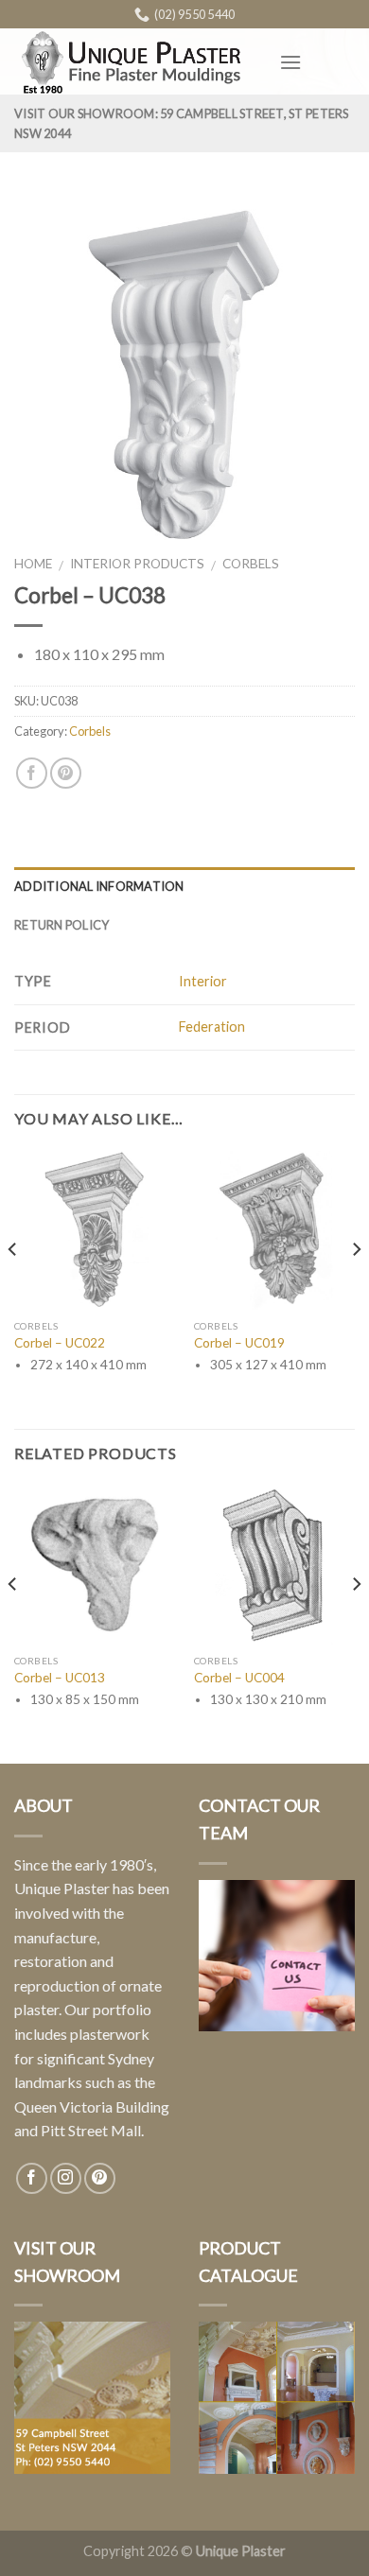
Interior (203, 981)
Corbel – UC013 (60, 1678)
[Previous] (13, 1287)
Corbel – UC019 (239, 1343)
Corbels (251, 564)
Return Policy (61, 925)
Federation (212, 1027)
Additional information (99, 886)
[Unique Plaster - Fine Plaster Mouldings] (132, 62)
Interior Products (137, 564)
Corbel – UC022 (60, 1343)
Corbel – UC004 (239, 1678)
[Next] (356, 1287)
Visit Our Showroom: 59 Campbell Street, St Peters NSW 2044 (182, 123)
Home (33, 564)
